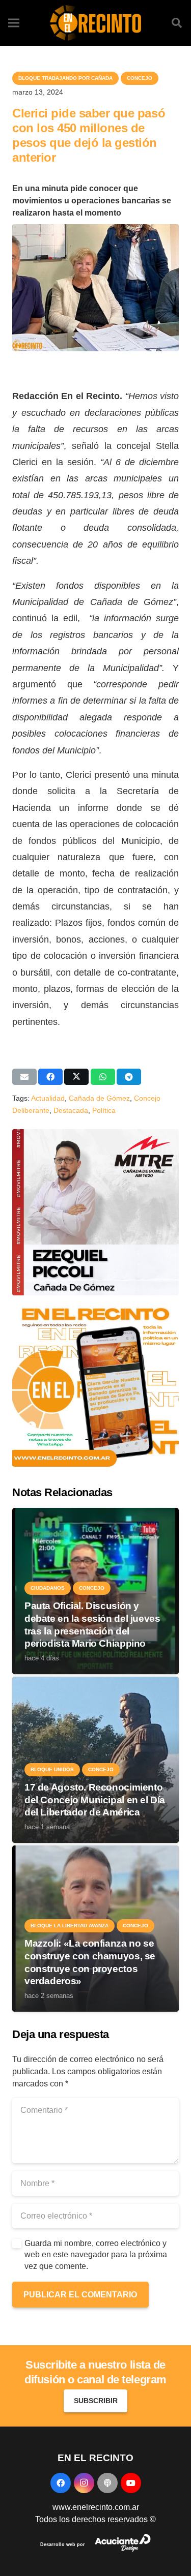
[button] (177, 23)
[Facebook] (61, 2483)
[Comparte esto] (50, 1077)
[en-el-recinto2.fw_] (95, 23)
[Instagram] (84, 2483)
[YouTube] (131, 2483)
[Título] (107, 2483)
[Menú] (14, 23)
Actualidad (48, 1098)
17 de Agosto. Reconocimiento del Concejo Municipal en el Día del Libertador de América (95, 1800)
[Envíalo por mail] (24, 1077)
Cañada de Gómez (99, 1098)
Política (104, 1110)
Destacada (71, 1110)
